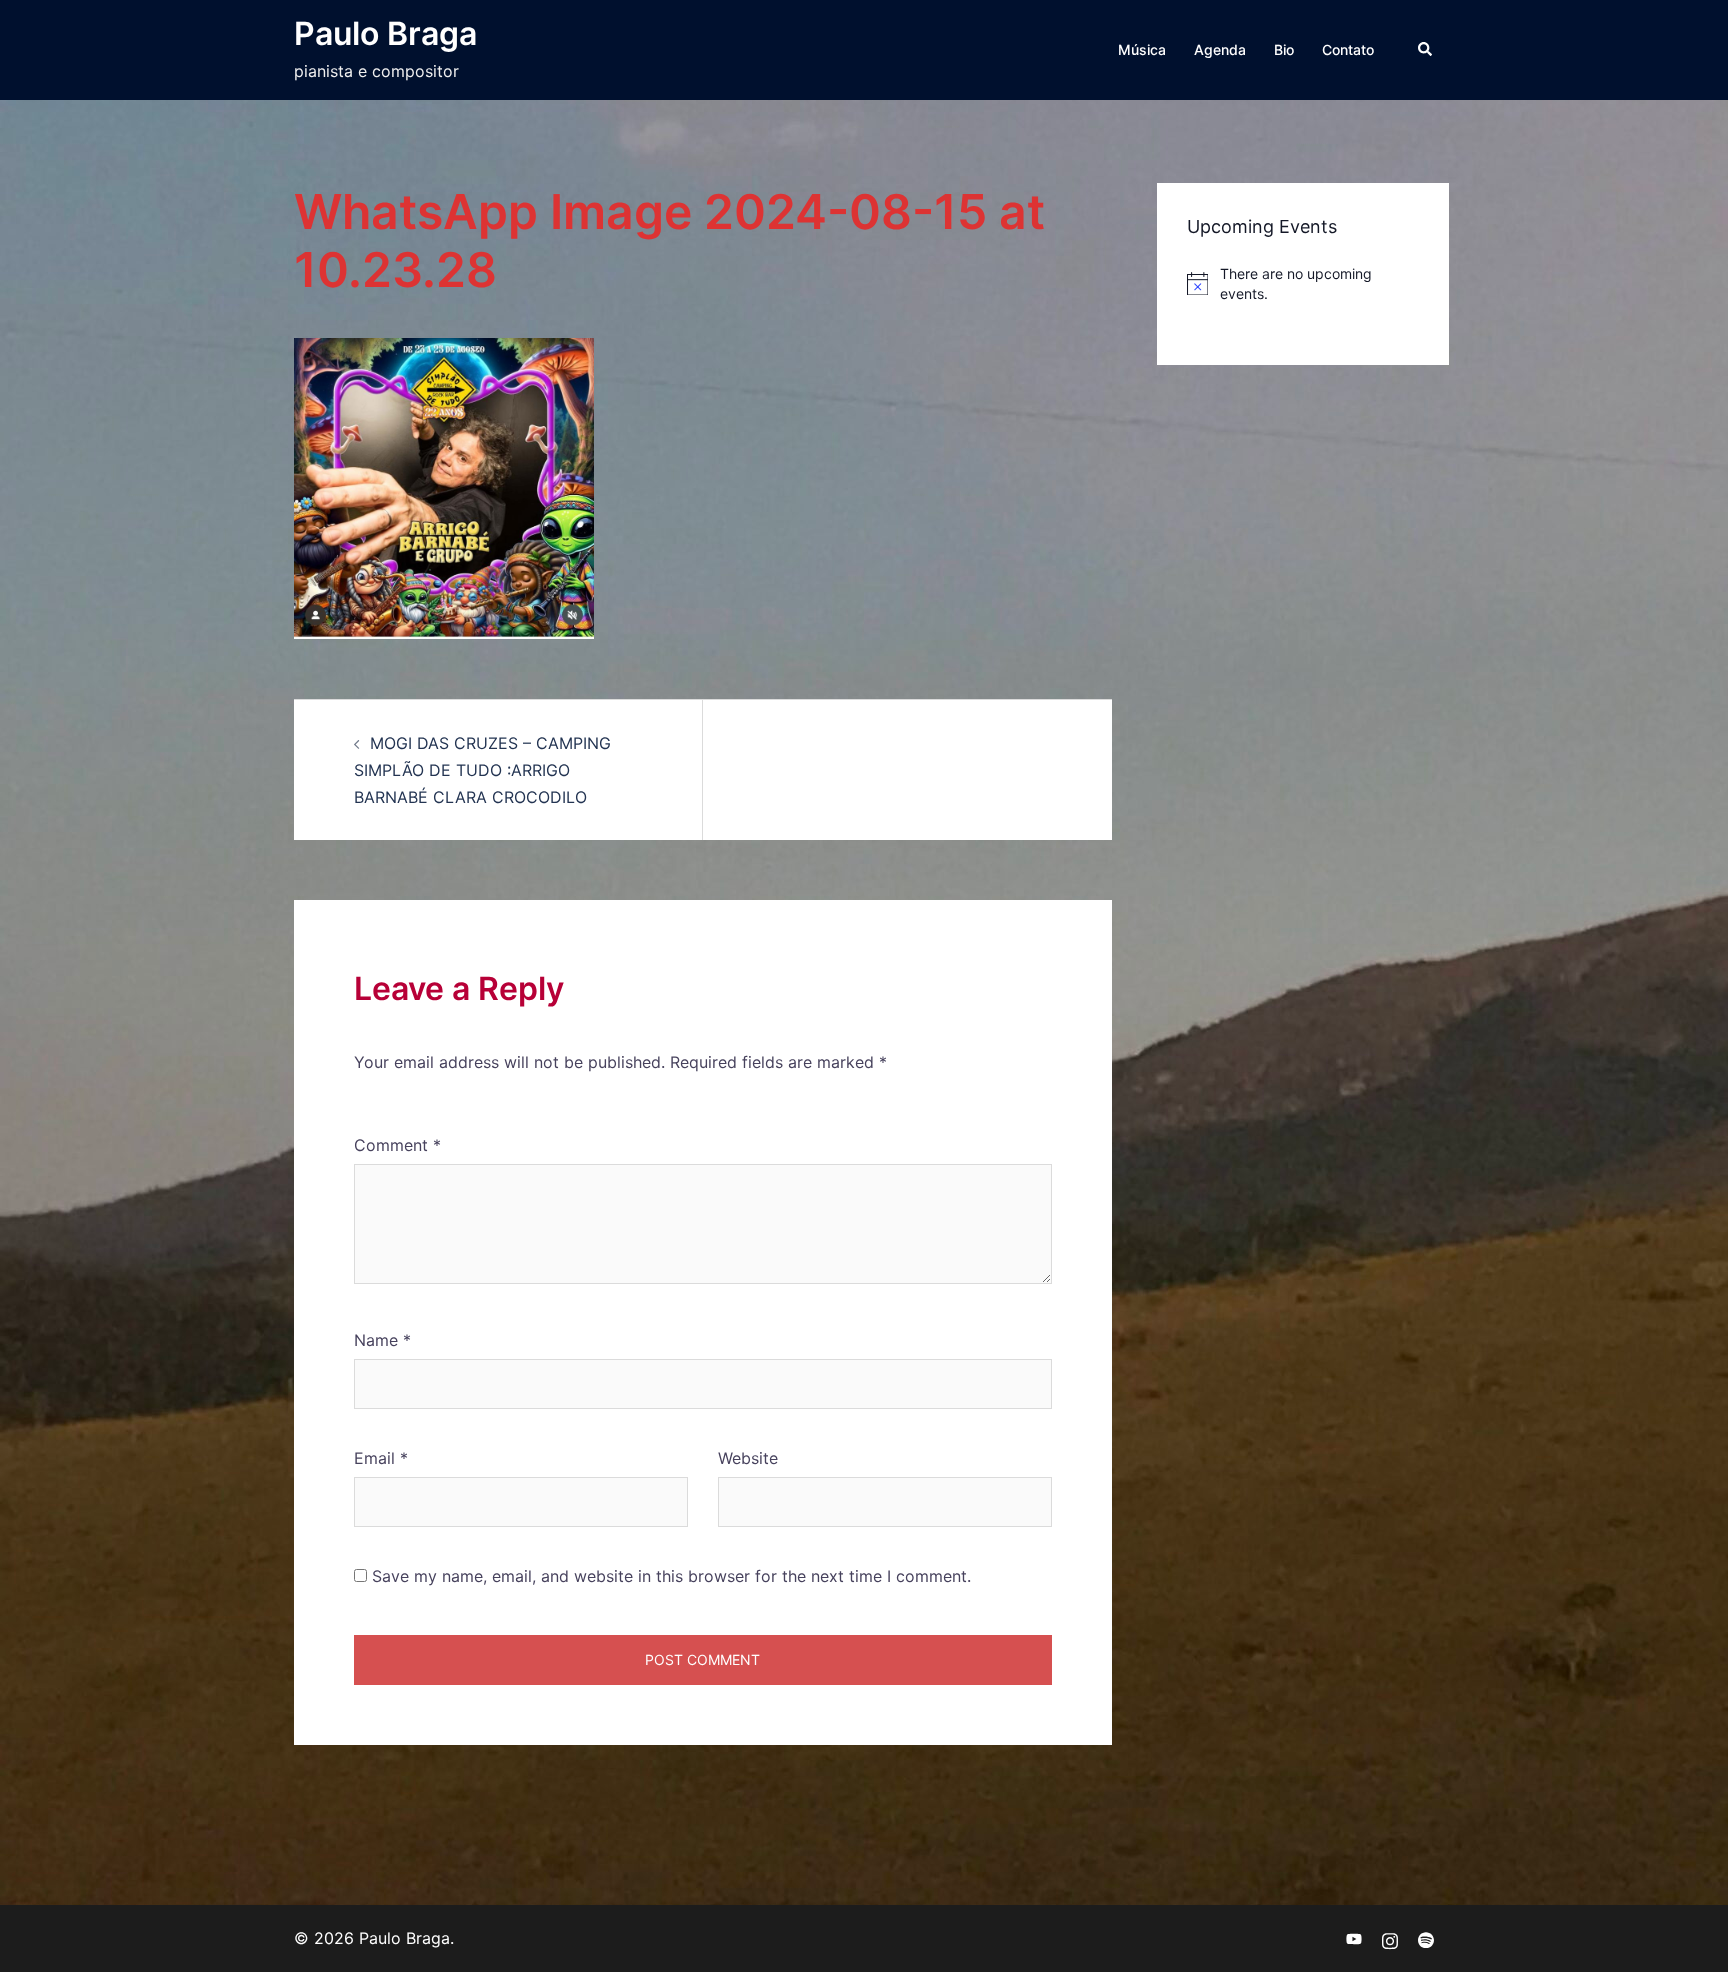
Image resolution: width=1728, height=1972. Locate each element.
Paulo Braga (385, 33)
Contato (1348, 49)
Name (382, 1340)
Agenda (1220, 49)
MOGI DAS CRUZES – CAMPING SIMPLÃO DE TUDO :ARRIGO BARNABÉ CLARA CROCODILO (482, 770)
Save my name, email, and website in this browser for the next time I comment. (671, 1576)
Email (381, 1458)
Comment (397, 1145)
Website (748, 1458)
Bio (1284, 49)
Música (1142, 49)
